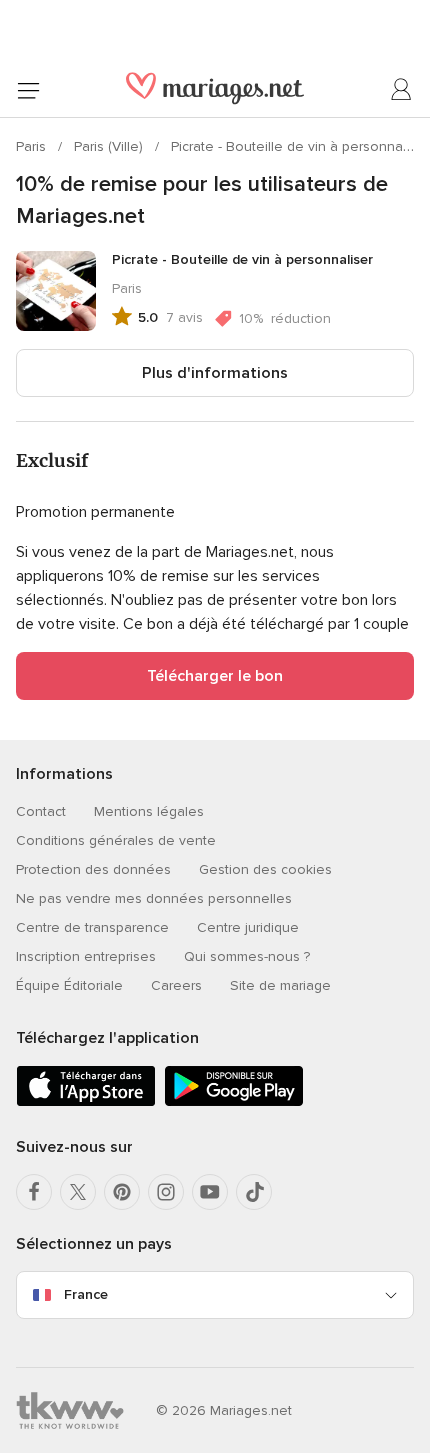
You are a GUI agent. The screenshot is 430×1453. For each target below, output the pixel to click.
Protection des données (93, 869)
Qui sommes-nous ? (247, 956)
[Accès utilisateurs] (402, 90)
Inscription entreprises (86, 956)
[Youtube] (210, 1192)
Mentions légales (149, 811)
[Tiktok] (254, 1192)
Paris (33, 146)
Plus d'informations (215, 373)
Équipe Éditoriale (69, 985)
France (86, 1294)
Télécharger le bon (215, 676)
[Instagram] (166, 1192)
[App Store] (86, 1102)
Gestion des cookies (265, 869)
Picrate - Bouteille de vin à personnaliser (300, 146)
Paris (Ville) (110, 146)
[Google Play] (234, 1102)
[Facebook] (34, 1192)
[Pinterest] (122, 1192)
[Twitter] (78, 1192)
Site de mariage (280, 985)
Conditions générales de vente (116, 840)
